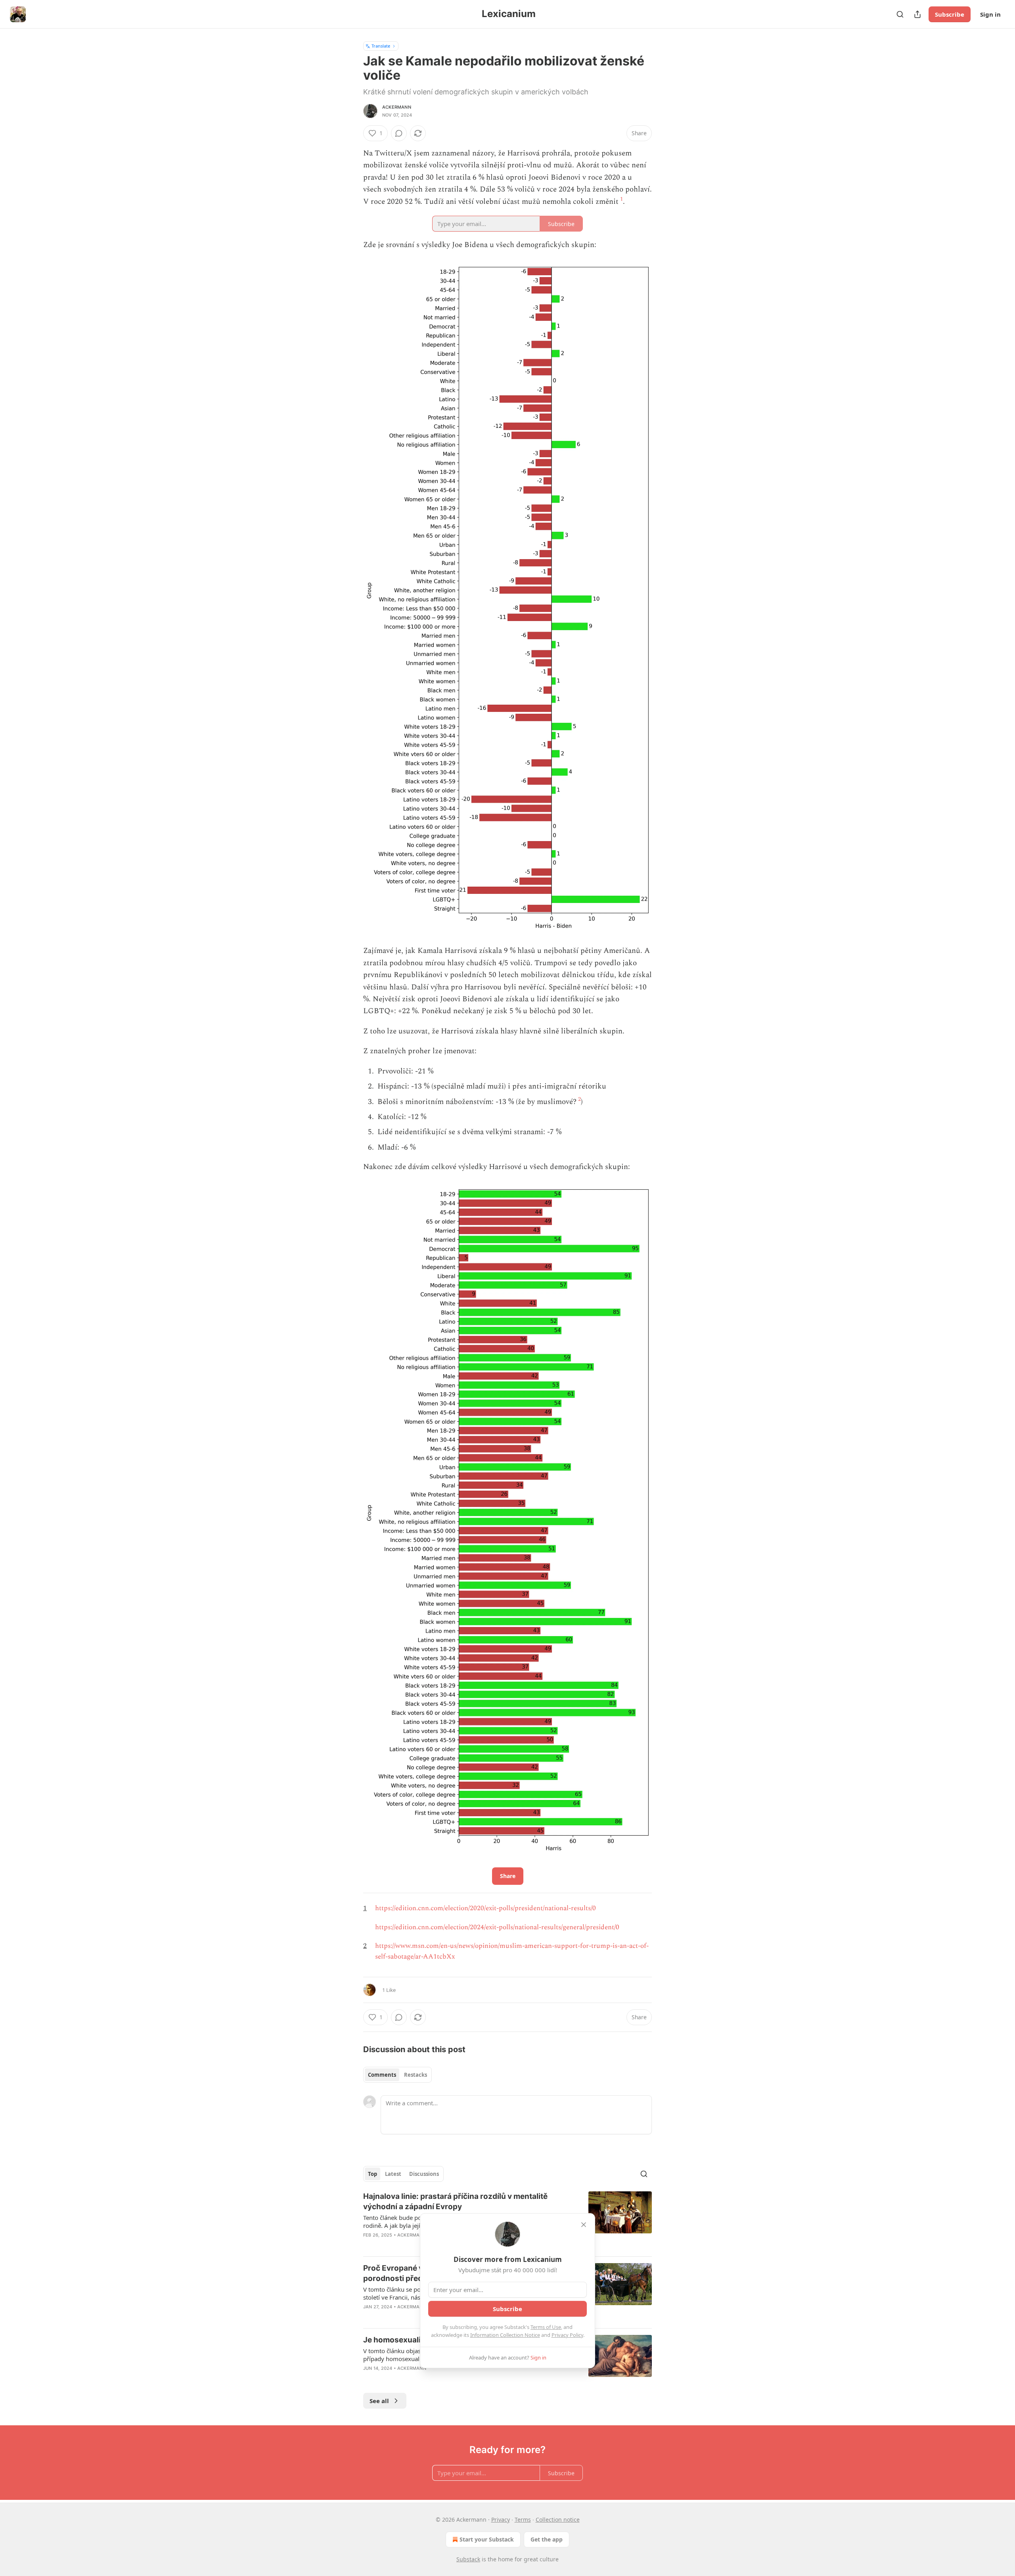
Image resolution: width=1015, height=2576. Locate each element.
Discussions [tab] (424, 2174)
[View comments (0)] (399, 133)
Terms (523, 2519)
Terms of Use (546, 2327)
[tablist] (397, 2075)
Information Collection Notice (505, 2335)
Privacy (501, 2519)
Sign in (990, 14)
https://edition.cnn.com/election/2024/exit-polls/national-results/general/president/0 (497, 1927)
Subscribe (950, 14)
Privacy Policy (567, 2335)
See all (379, 2401)
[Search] (900, 14)
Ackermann (397, 107)
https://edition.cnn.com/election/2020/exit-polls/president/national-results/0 (485, 1908)
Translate (381, 46)
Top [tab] (372, 2174)
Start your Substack (487, 2539)
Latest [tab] (393, 2174)
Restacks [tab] (416, 2075)
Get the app (547, 2539)
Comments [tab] (382, 2075)
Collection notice (558, 2519)
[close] (584, 2225)
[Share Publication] (917, 14)
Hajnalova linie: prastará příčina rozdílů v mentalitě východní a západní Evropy (455, 2201)
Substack (468, 2559)
